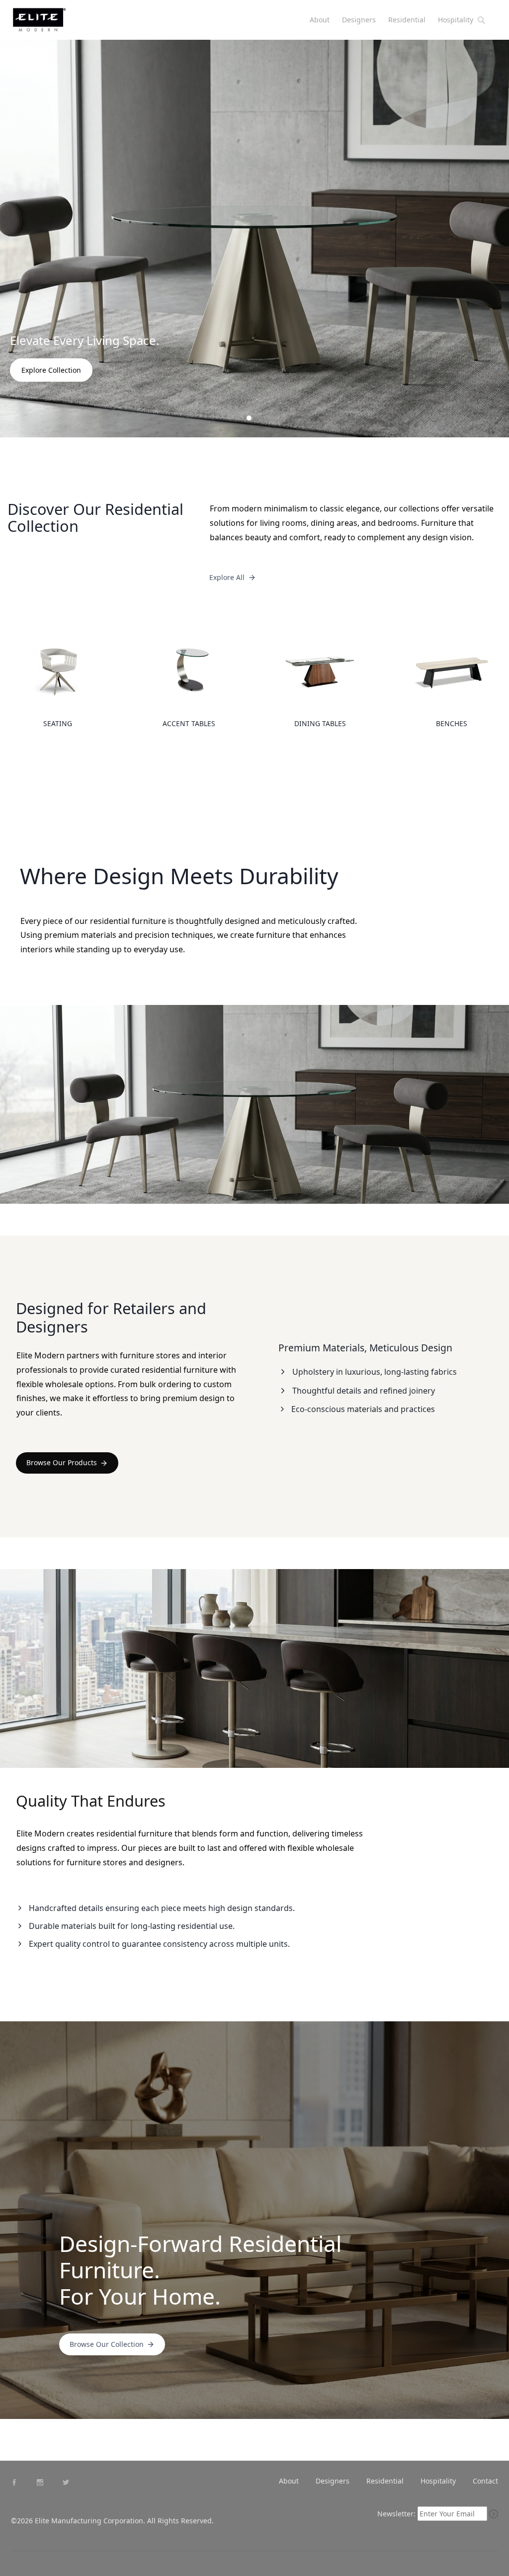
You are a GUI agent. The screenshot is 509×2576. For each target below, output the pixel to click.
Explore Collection (51, 370)
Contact (485, 2481)
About (320, 20)
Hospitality (456, 20)
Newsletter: (396, 2514)
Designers (359, 20)
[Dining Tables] (320, 680)
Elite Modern (51, 24)
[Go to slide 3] (260, 418)
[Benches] (451, 680)
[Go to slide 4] (271, 418)
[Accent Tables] (189, 680)
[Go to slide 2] (249, 418)
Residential (407, 20)
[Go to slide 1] (238, 418)
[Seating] (58, 680)
